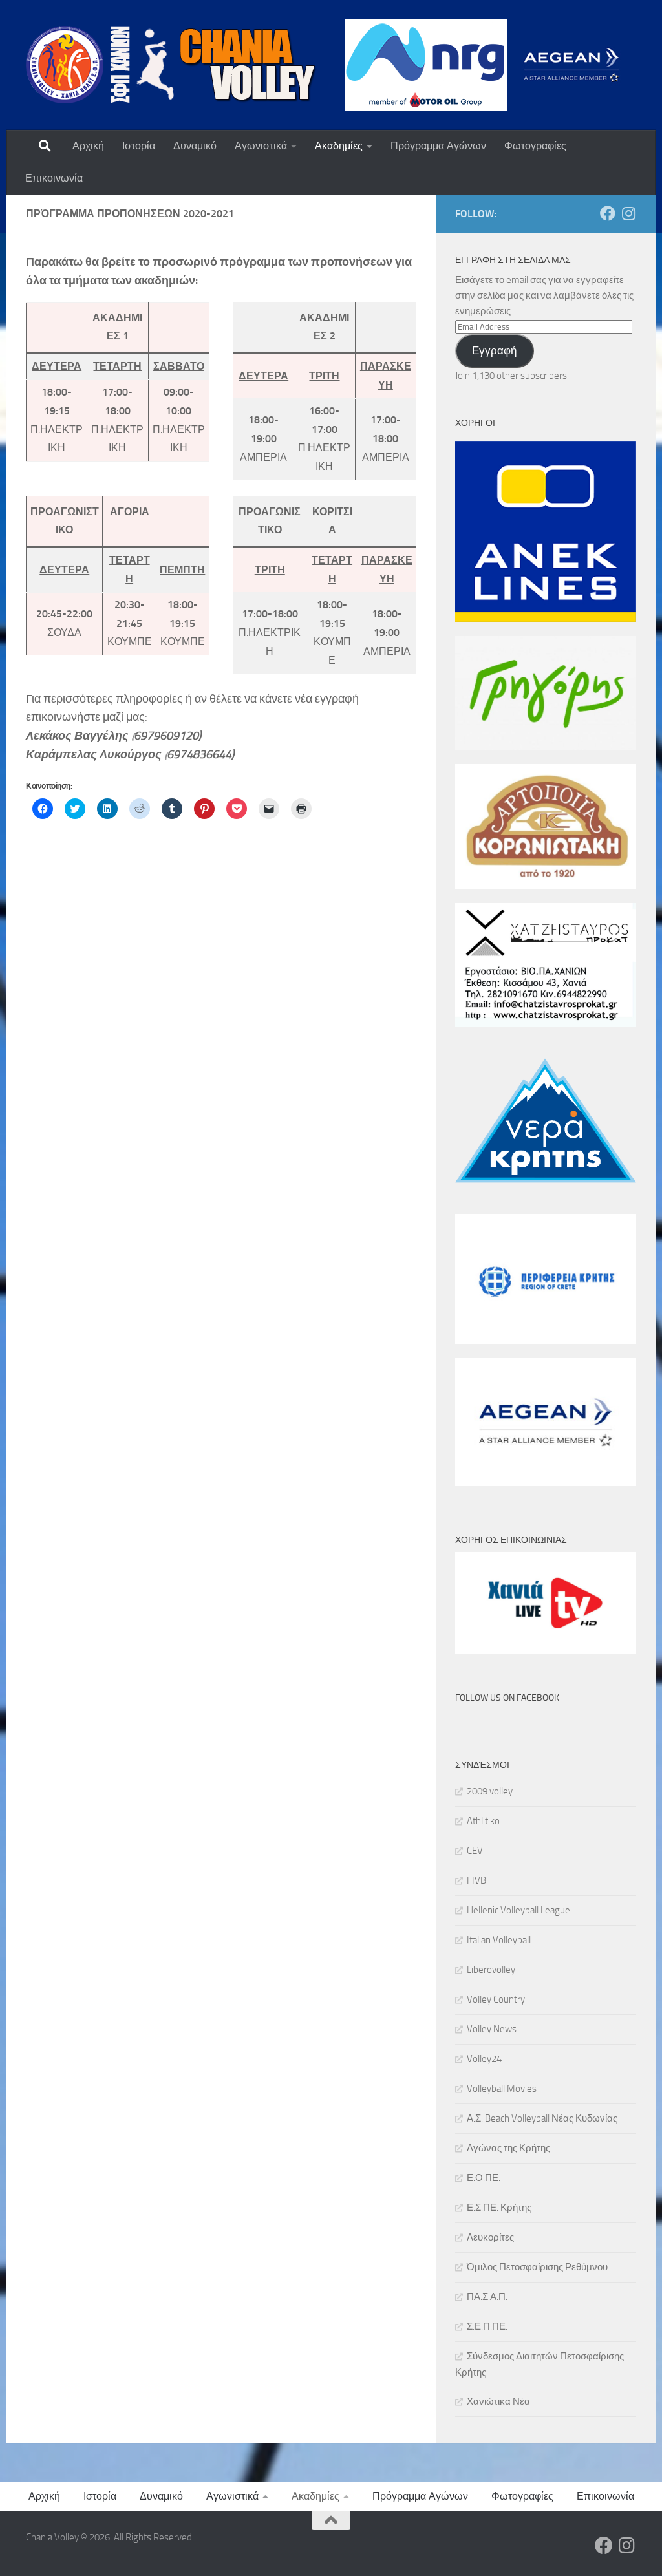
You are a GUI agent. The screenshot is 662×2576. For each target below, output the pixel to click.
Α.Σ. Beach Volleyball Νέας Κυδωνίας (542, 2118)
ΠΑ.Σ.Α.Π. (487, 2297)
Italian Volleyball (499, 1940)
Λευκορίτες (490, 2237)
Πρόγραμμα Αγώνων (438, 146)
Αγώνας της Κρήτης (508, 2148)
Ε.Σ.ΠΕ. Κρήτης (499, 2208)
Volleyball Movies (502, 2089)
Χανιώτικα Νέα (498, 2401)
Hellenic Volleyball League (518, 1910)
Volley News (492, 2029)
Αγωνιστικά (261, 146)
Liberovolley (491, 1970)
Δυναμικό (195, 146)
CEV (475, 1851)
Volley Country (496, 1999)
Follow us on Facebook (507, 1698)
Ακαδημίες (339, 146)
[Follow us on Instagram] (628, 213)
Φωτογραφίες (535, 146)
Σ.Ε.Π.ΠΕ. (487, 2326)
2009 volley (490, 1791)
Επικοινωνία (54, 178)
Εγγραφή (494, 350)
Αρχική (88, 146)
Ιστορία (139, 146)
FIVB (476, 1880)
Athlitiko (483, 1821)
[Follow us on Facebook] (608, 213)
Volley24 (484, 2059)
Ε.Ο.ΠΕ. (484, 2178)
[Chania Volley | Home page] (171, 65)
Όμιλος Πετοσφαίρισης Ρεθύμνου (537, 2267)
